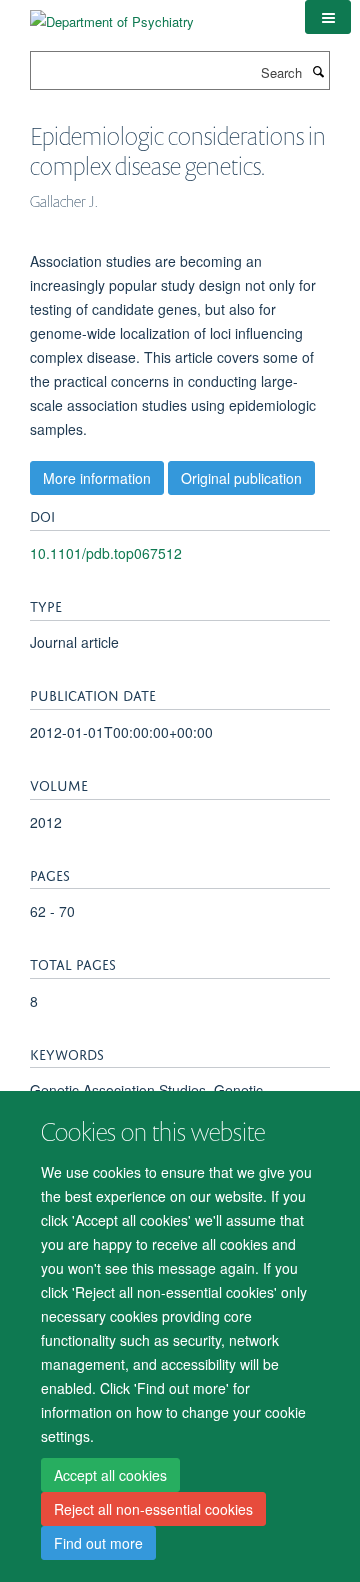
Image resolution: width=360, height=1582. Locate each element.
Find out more (98, 1543)
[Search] (318, 71)
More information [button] (97, 478)
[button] (328, 17)
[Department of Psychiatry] (112, 14)
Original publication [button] (241, 478)
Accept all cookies (110, 1475)
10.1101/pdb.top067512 (106, 553)
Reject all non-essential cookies (153, 1509)
